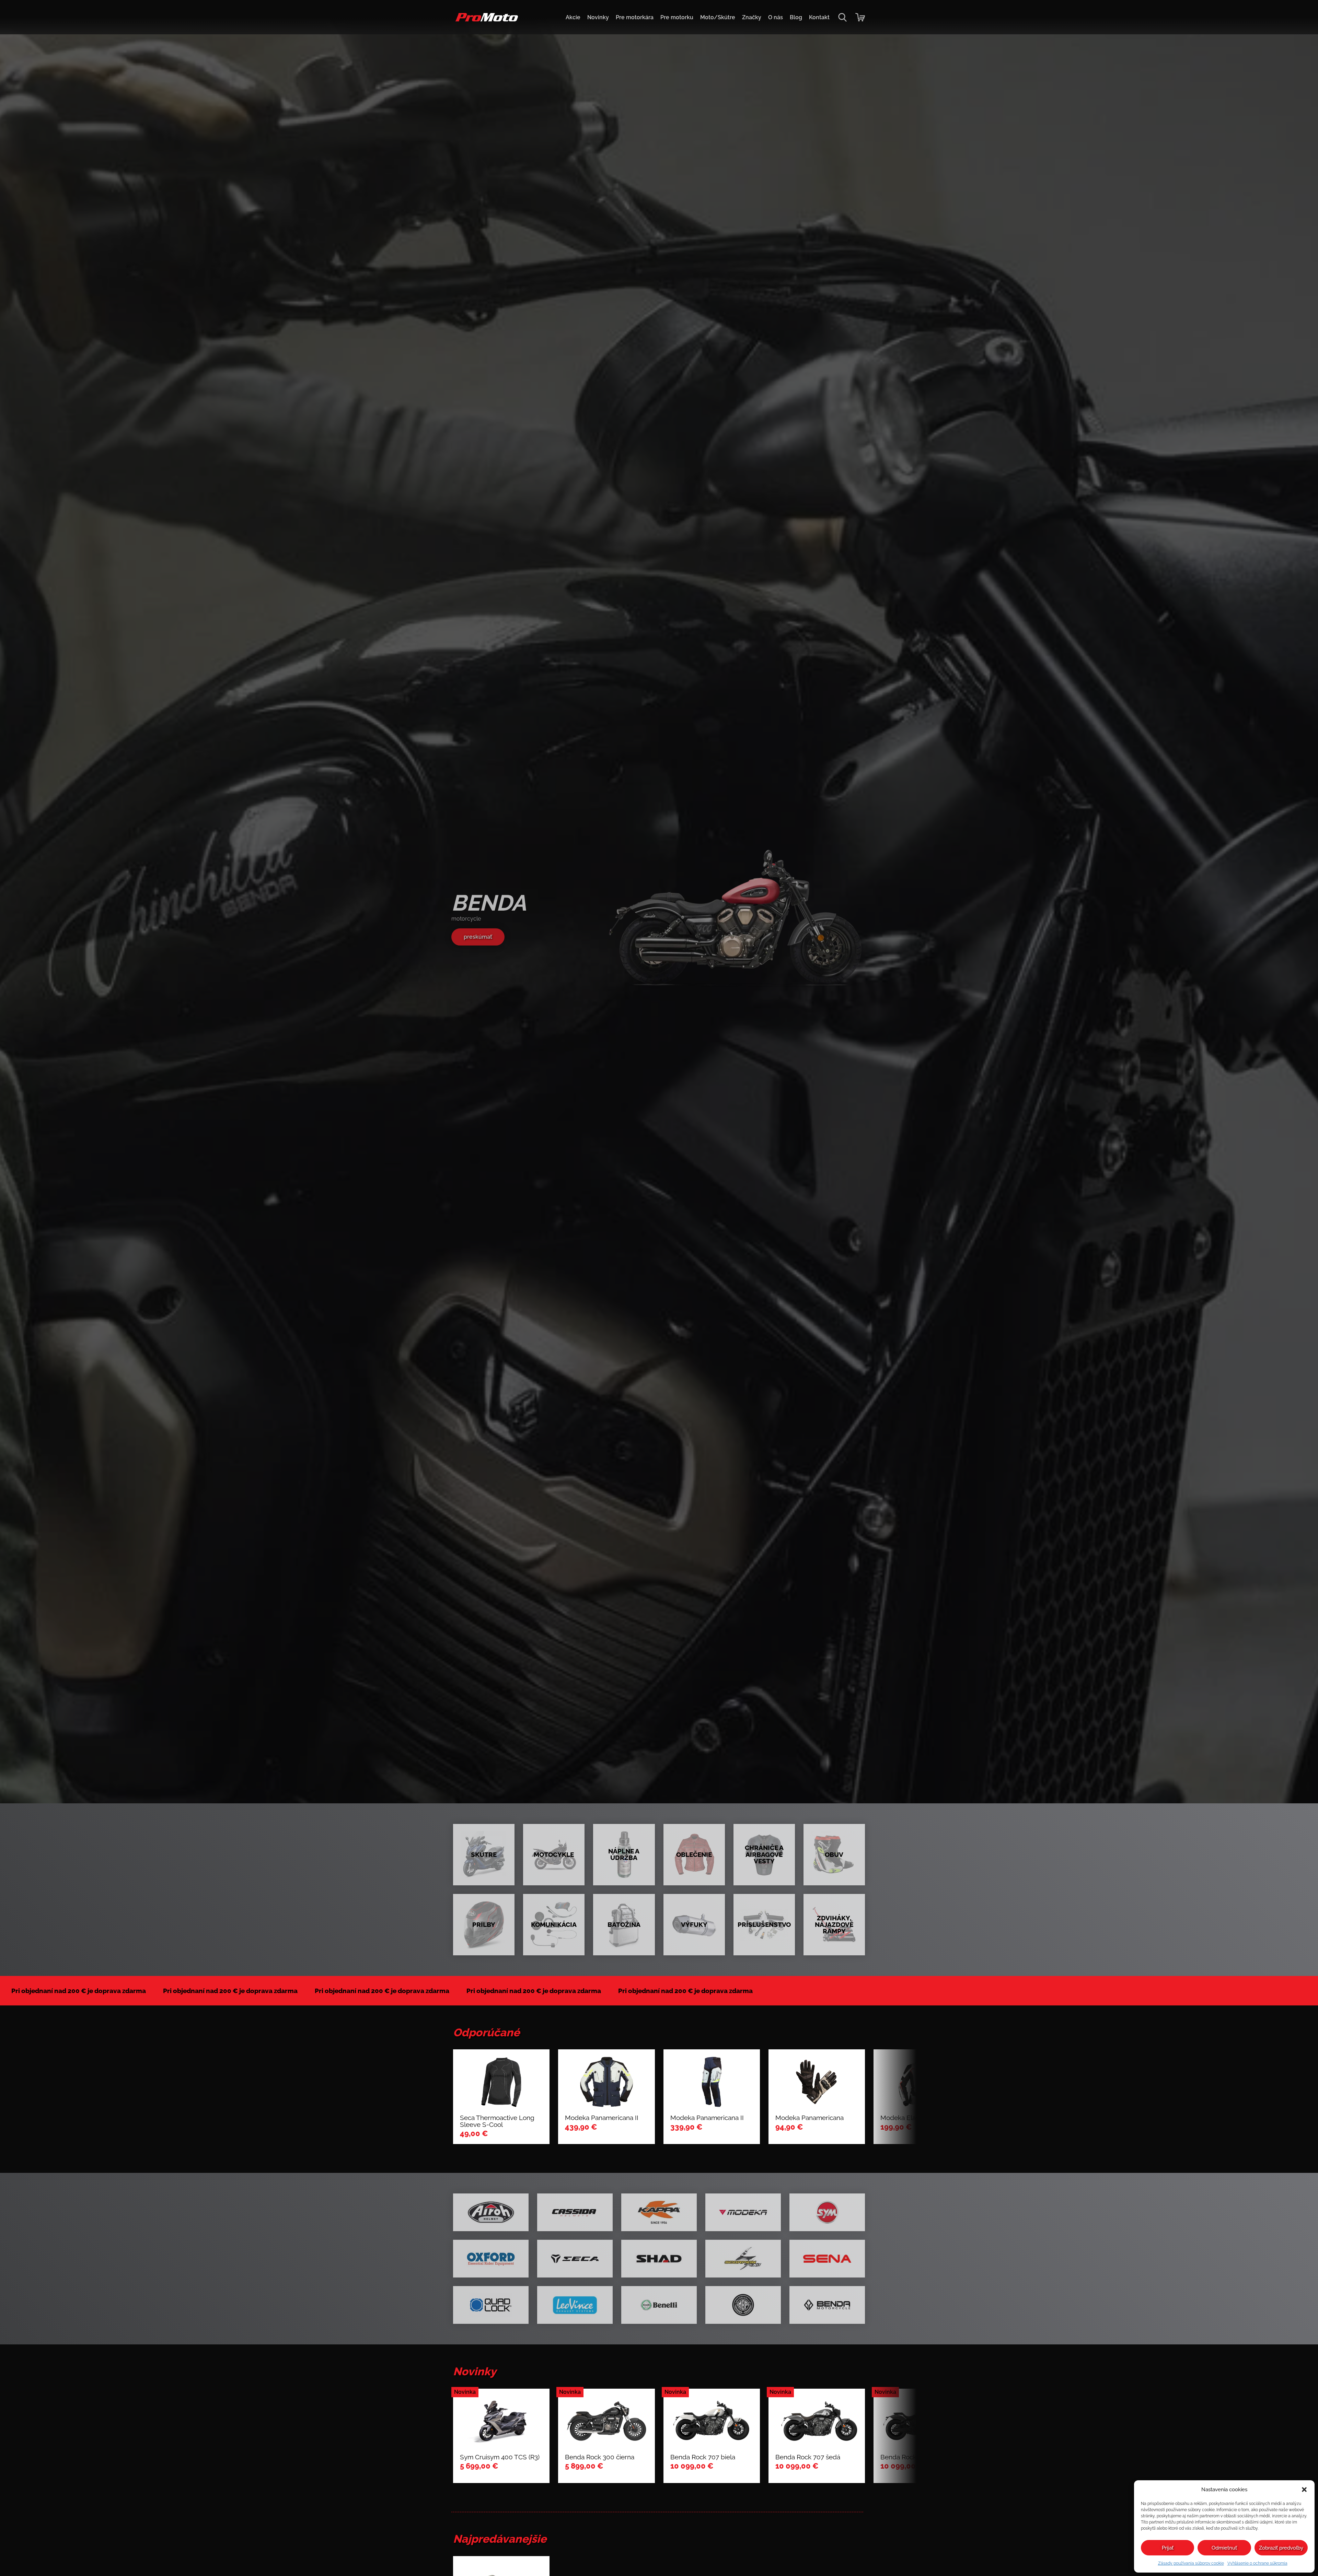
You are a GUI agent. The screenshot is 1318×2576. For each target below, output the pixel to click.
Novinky (598, 17)
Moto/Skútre (718, 17)
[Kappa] (659, 2212)
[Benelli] (659, 2305)
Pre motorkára (635, 17)
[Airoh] (491, 2212)
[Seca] (575, 2259)
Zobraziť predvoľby (1281, 2548)
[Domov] (485, 21)
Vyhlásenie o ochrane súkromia (1257, 2563)
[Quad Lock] (491, 2305)
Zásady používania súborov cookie (1191, 2563)
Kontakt (819, 17)
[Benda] (827, 2305)
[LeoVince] (575, 2305)
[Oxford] (491, 2259)
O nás (776, 17)
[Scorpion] (743, 2259)
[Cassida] (575, 2212)
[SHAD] (659, 2259)
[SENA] (827, 2259)
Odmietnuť (1224, 2548)
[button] (1304, 2490)
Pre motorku (677, 17)
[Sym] (827, 2212)
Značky (752, 17)
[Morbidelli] (743, 2305)
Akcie (573, 17)
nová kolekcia (482, 937)
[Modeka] (743, 2212)
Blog (796, 17)
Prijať (1168, 2548)
